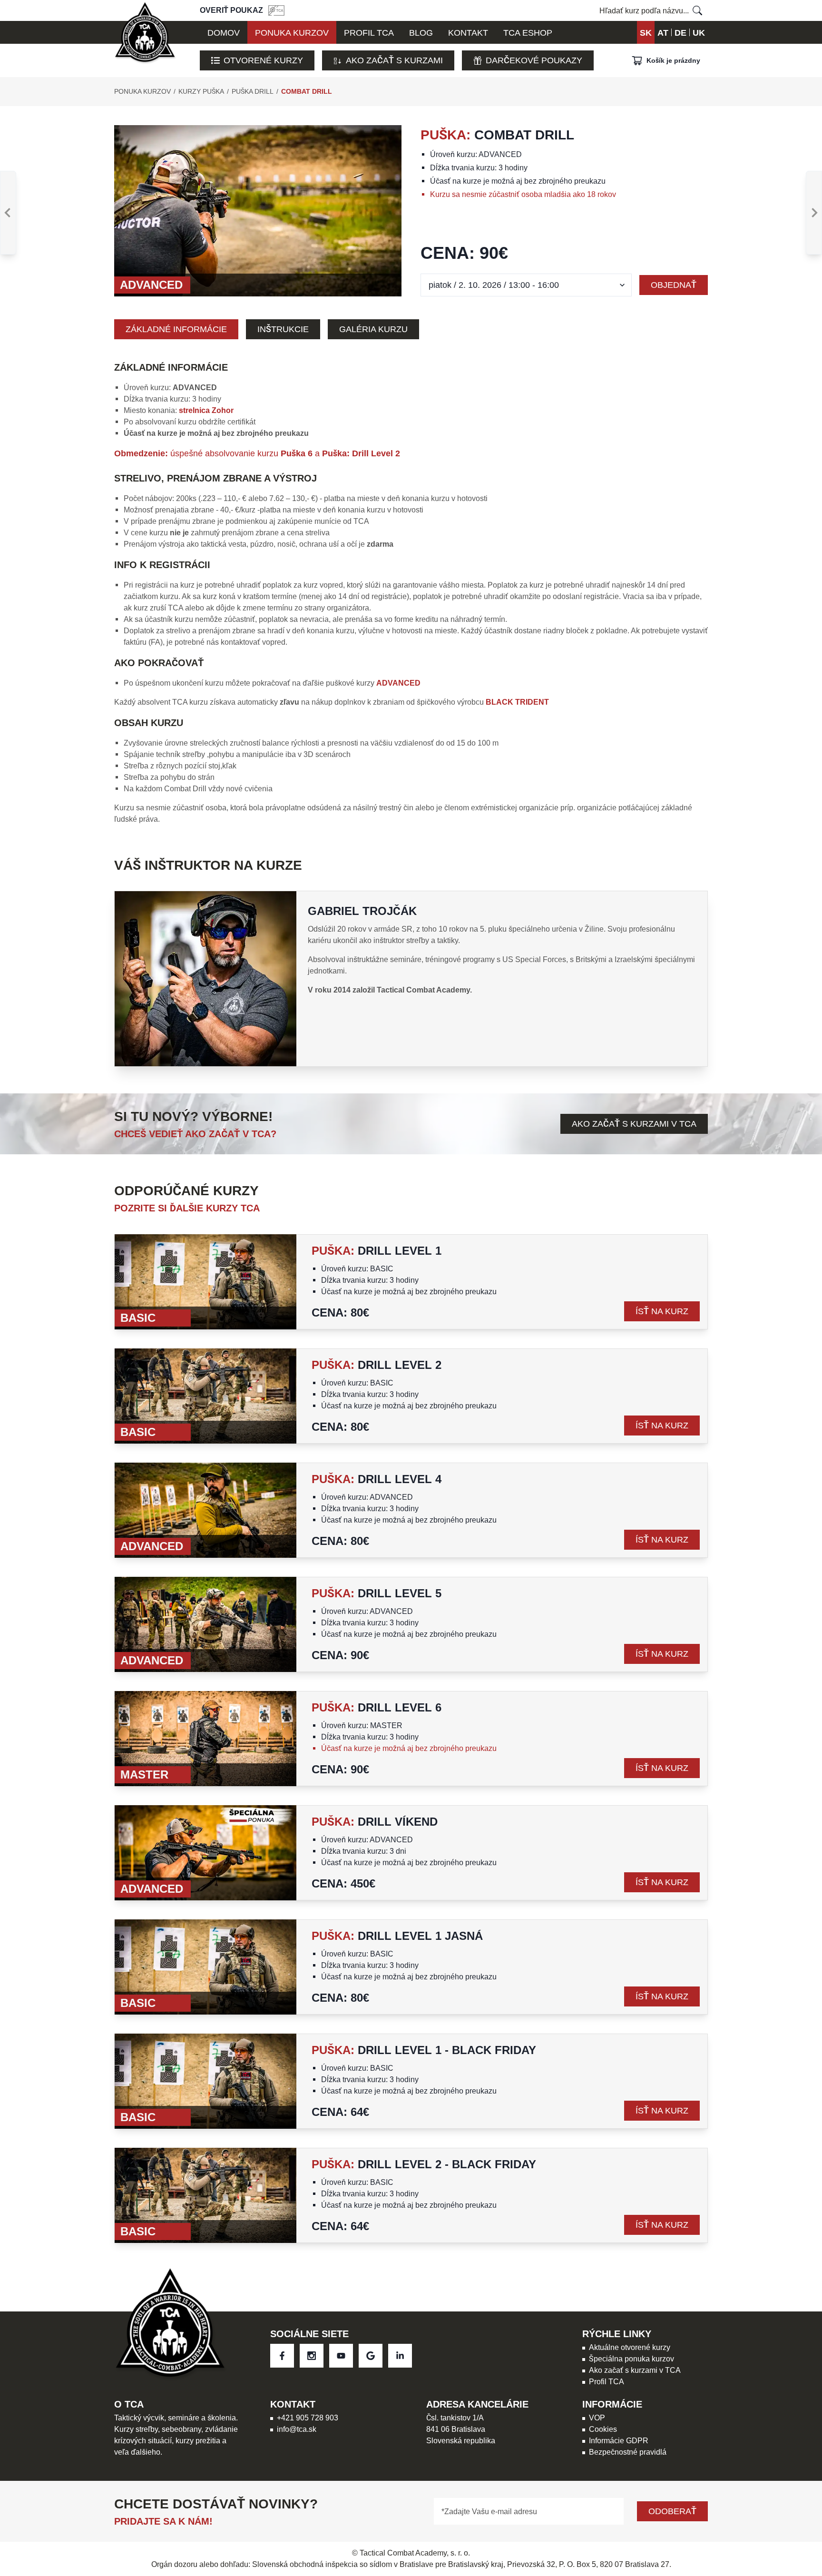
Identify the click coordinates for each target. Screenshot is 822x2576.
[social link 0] (282, 2356)
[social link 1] (312, 2356)
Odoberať (672, 2511)
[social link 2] (341, 2356)
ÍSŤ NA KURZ (662, 1311)
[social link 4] (400, 2356)
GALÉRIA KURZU (373, 329)
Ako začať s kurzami (394, 60)
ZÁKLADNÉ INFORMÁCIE (176, 329)
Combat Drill (307, 91)
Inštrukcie (283, 329)
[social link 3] (371, 2356)
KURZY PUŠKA (201, 91)
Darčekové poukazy (534, 60)
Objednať (674, 285)
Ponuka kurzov (142, 91)
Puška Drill (253, 91)
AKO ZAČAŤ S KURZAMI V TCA (634, 1124)
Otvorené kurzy (263, 60)
